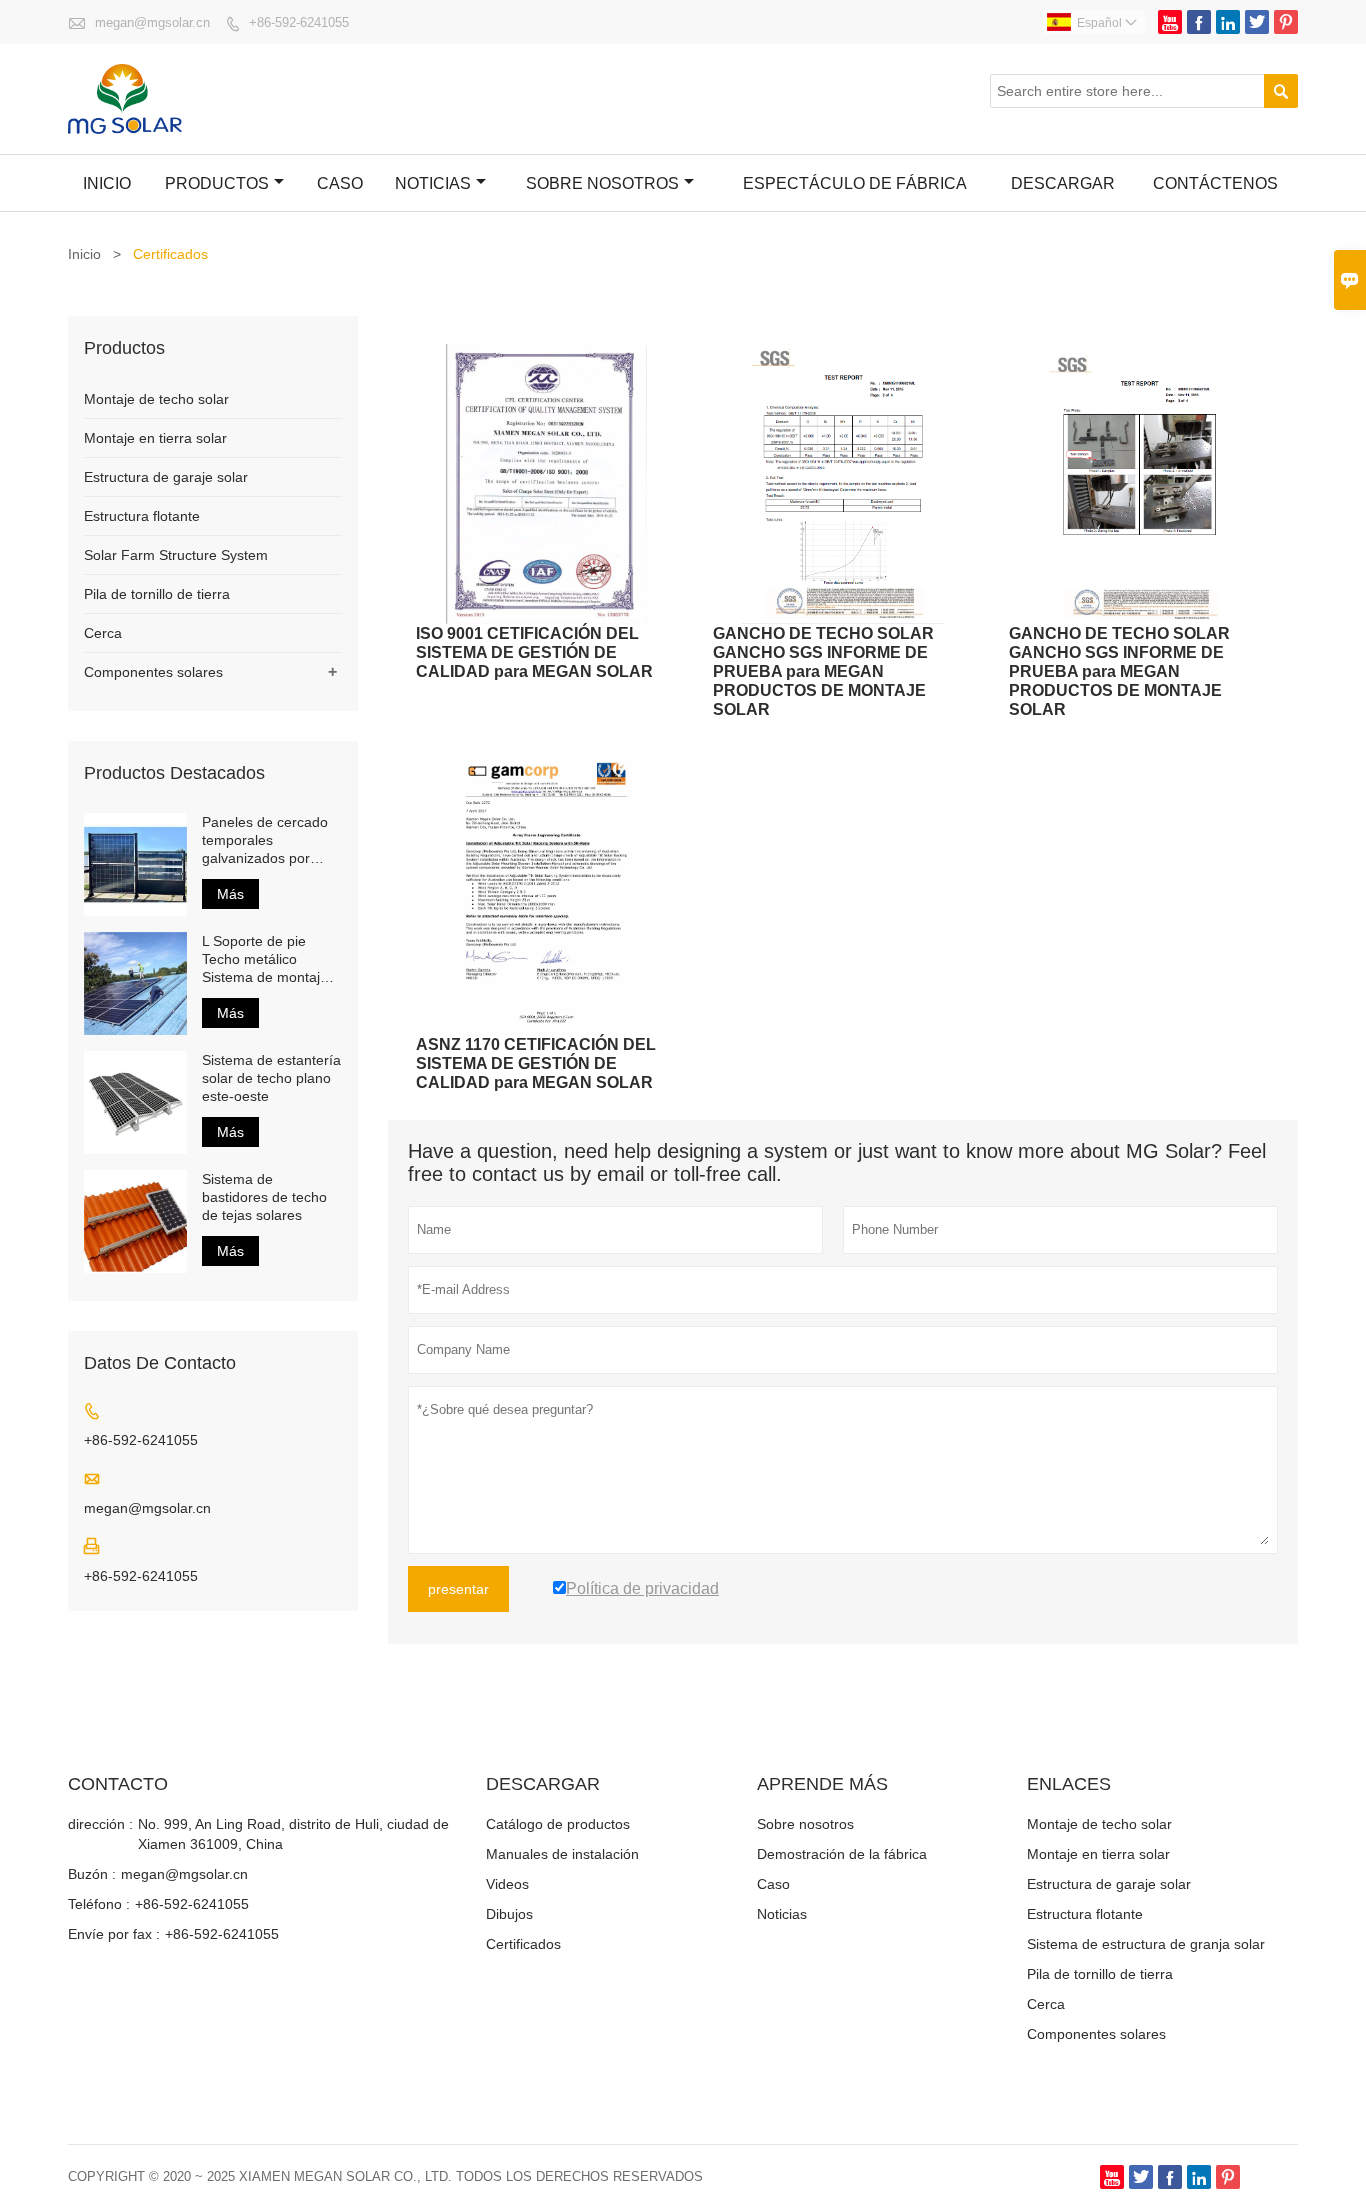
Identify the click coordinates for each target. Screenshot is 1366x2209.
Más (230, 894)
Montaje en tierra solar (155, 438)
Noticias (782, 1914)
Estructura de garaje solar (166, 477)
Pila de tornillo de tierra (157, 594)
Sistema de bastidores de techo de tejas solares (264, 1197)
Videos (507, 1884)
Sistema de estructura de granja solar (1146, 1944)
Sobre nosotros (602, 183)
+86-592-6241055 (299, 22)
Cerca (103, 633)
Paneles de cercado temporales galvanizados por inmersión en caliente (269, 840)
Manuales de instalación (562, 1854)
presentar (458, 1589)
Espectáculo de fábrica (855, 183)
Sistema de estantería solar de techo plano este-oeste (271, 1078)
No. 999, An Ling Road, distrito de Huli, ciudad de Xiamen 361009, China (293, 1834)
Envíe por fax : (114, 1934)
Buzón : (92, 1874)
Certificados (523, 1944)
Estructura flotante (142, 516)
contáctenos (1215, 183)
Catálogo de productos (558, 1824)
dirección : (100, 1824)
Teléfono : (99, 1904)
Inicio (107, 183)
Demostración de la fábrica (842, 1854)
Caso (340, 183)
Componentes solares (153, 672)
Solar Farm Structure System (176, 555)
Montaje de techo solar (156, 399)
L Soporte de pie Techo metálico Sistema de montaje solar (265, 959)
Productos (217, 183)
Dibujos (509, 1914)
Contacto (118, 1784)
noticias (433, 183)
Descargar (1063, 183)
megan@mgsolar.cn (152, 22)
